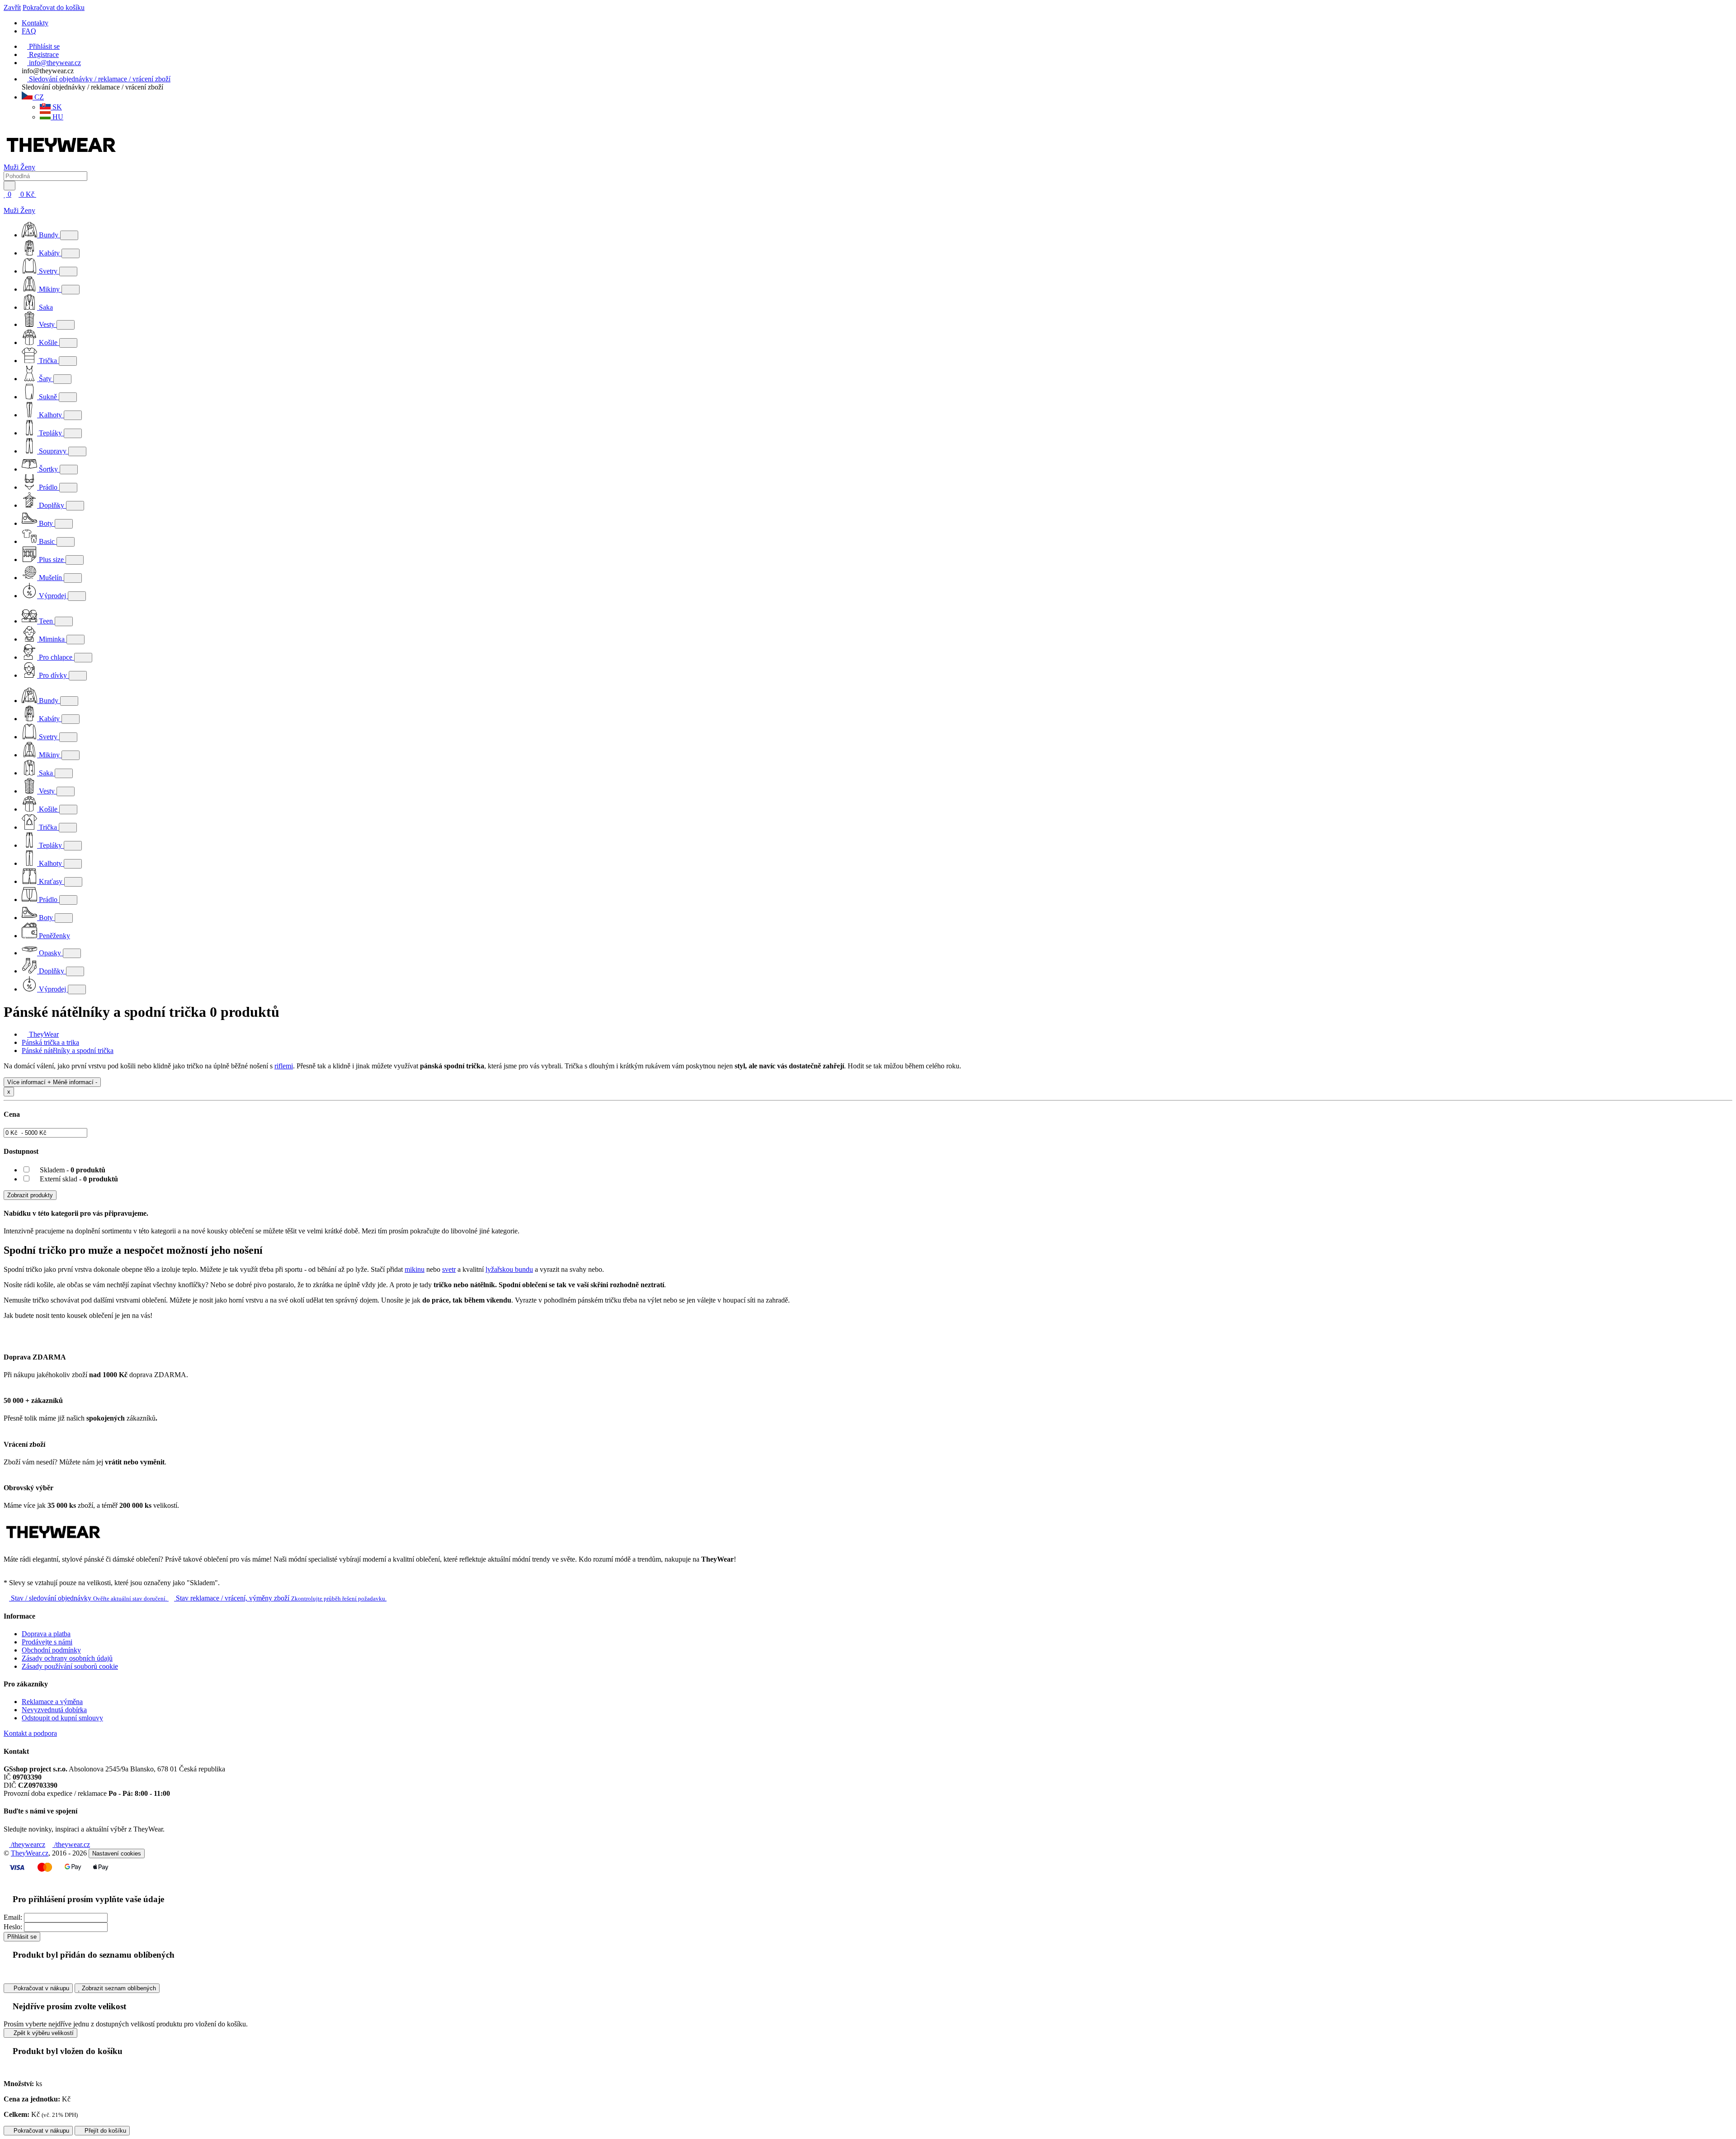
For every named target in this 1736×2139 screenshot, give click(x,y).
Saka (45, 307)
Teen (46, 621)
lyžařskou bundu (509, 1269)
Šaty (45, 379)
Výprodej (52, 596)
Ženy (28, 167)
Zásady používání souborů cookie (70, 1666)
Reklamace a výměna (52, 1702)
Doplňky (52, 505)
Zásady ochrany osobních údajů (67, 1658)
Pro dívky (53, 675)
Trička (48, 361)
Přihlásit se (22, 1937)
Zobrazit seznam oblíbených (118, 1988)
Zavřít (12, 7)
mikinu (415, 1269)
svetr (449, 1269)
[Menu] (46, 194)
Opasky (50, 953)
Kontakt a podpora (30, 1733)
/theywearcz (27, 1844)
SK (56, 107)
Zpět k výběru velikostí (43, 2033)
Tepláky (50, 433)
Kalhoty (50, 415)
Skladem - (72, 1170)
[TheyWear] (53, 1544)
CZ (38, 97)
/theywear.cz (71, 1844)
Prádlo (48, 487)
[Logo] (61, 159)
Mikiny (49, 289)
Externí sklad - (78, 1179)
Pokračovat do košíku (54, 7)
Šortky (48, 469)
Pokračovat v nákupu (40, 1988)
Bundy (49, 235)
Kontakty (35, 23)
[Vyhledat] (9, 186)
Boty (46, 523)
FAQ (29, 31)
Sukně (48, 397)
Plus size (51, 560)
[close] (6, 202)
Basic (47, 541)
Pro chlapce (56, 657)
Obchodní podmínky (51, 1650)
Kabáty (49, 253)
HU (57, 117)
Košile (48, 342)
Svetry (48, 271)
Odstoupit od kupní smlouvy (62, 1718)
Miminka (52, 639)
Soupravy (53, 451)
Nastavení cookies (117, 1853)
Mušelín (50, 578)
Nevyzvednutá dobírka (54, 1710)
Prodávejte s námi (47, 1642)
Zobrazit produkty (30, 1195)
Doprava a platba (46, 1634)
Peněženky (54, 936)
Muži (12, 167)
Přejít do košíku (104, 2131)
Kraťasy (51, 881)
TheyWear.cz (30, 1853)
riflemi (284, 1066)
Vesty (47, 324)
